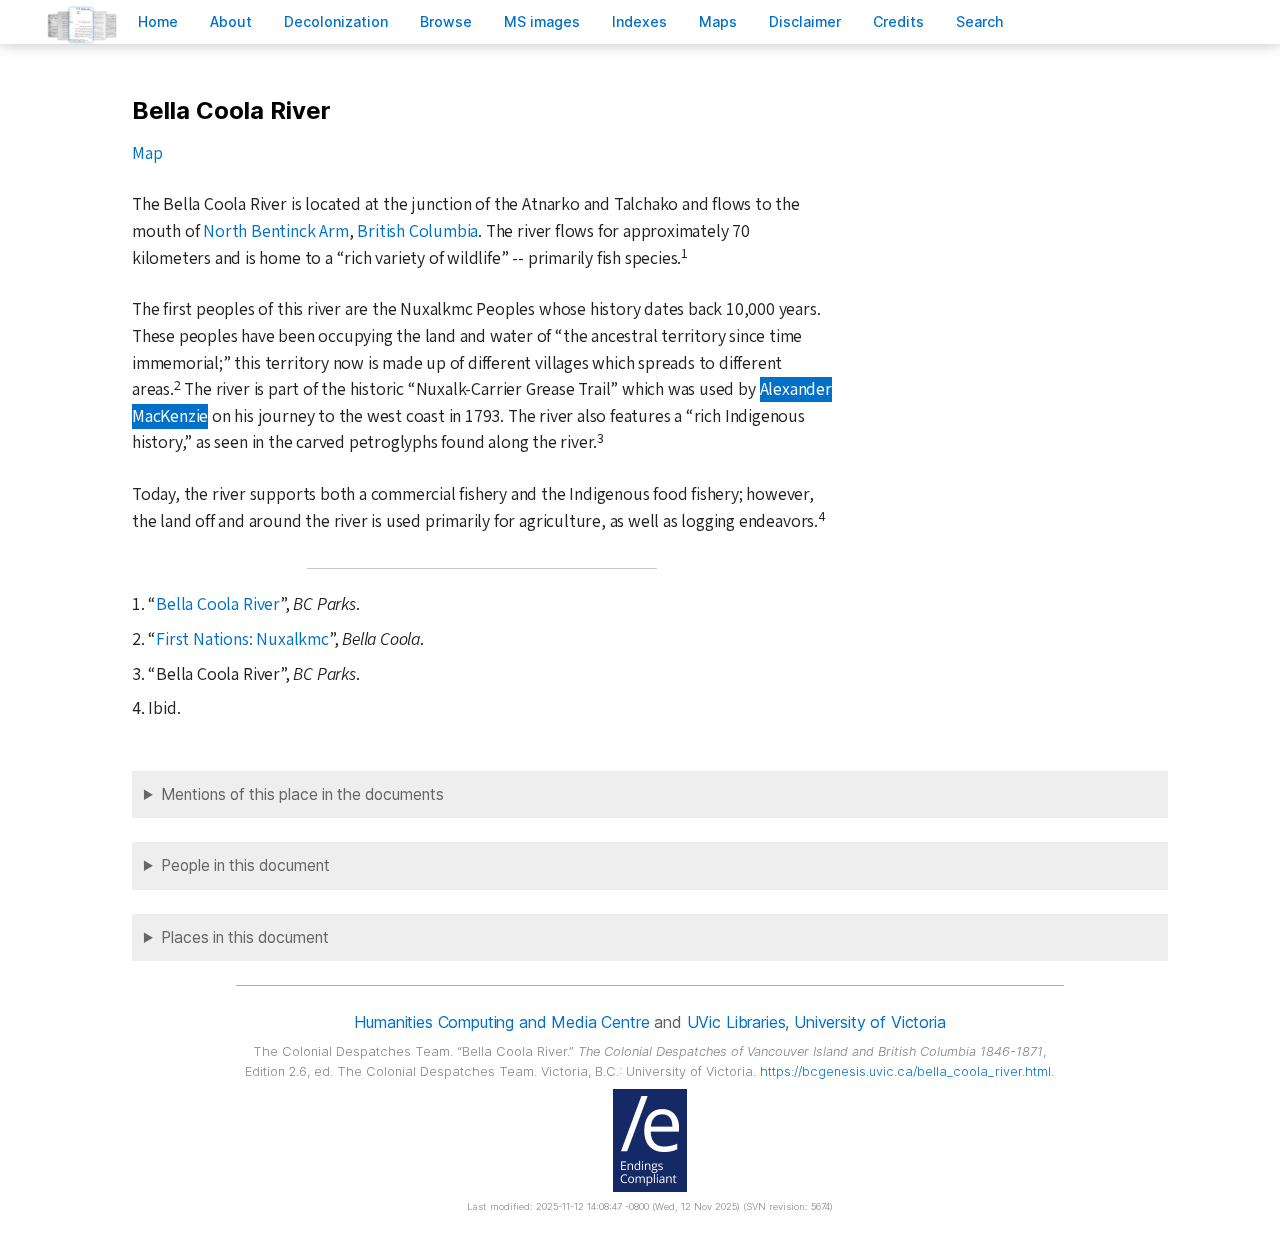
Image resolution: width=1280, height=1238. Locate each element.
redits (898, 21)
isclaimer (805, 21)
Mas (718, 21)
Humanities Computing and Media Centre (501, 1022)
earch (980, 21)
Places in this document (245, 937)
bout (231, 21)
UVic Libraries (736, 1022)
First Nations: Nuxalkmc (242, 639)
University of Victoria (869, 1022)
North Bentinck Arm (276, 231)
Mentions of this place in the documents (302, 794)
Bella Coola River (218, 604)
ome (158, 21)
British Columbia (417, 231)
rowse (446, 21)
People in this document (245, 865)
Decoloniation (336, 21)
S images (542, 21)
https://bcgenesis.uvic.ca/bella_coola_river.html (905, 1071)
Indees (639, 21)
